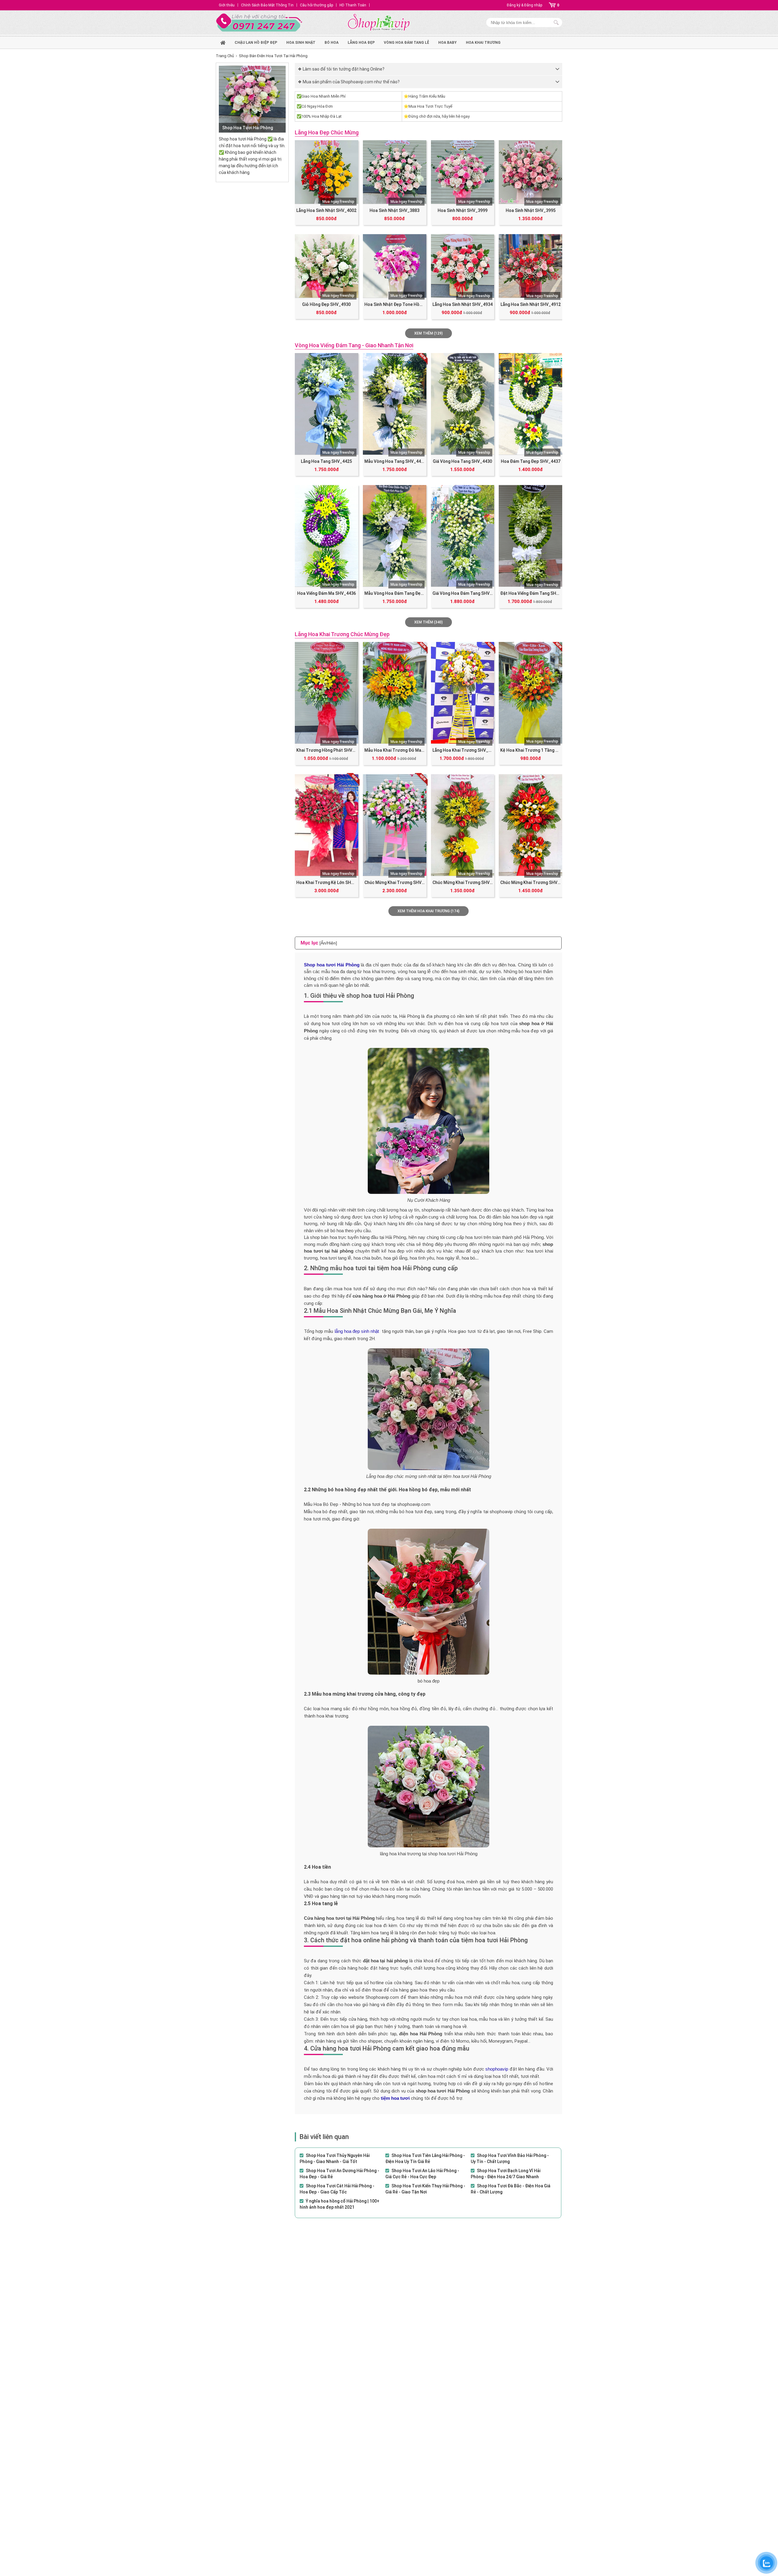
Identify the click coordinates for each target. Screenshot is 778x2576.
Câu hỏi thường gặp (317, 5)
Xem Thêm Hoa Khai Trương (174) (429, 911)
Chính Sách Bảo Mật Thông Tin (267, 5)
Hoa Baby (448, 43)
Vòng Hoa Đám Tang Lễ (406, 43)
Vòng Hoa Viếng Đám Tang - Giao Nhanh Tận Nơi (354, 345)
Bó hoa (332, 43)
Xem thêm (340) (429, 622)
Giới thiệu (227, 5)
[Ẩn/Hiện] (328, 943)
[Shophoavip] (379, 23)
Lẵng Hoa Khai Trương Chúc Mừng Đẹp (342, 634)
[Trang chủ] (223, 42)
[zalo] (766, 2563)
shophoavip (497, 2069)
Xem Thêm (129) (429, 333)
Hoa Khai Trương (483, 43)
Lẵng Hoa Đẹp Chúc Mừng (327, 132)
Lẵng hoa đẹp (361, 43)
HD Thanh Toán (353, 5)
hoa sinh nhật (301, 43)
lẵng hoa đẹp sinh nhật (357, 1331)
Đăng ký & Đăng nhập (525, 5)
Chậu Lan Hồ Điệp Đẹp (256, 43)
